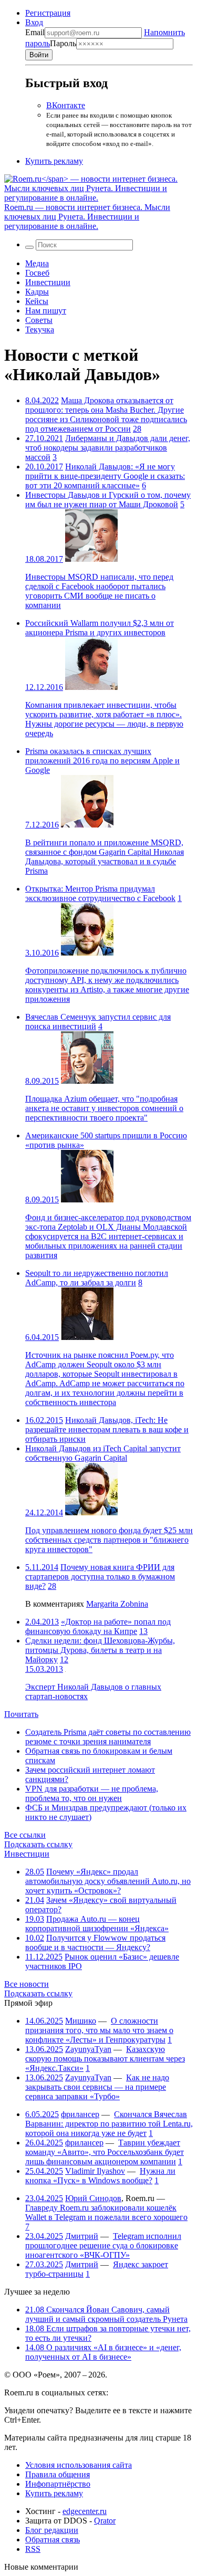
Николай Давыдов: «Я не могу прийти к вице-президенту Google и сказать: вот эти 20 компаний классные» (105, 476)
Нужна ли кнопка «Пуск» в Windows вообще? (100, 2176)
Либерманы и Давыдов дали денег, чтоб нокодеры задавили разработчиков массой (108, 448)
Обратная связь (53, 2540)
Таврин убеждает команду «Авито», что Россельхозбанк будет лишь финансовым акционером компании (105, 2152)
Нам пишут (46, 311)
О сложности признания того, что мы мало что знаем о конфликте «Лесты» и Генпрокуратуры (99, 2030)
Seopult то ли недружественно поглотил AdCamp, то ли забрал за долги (97, 1278)
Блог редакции (52, 2530)
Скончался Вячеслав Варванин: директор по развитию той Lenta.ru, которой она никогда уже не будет (109, 2124)
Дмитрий (82, 2236)
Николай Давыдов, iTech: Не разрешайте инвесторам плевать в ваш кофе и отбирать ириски (107, 1430)
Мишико (81, 2021)
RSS (33, 2549)
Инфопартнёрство (58, 2484)
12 (64, 1659)
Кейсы (37, 301)
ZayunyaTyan (88, 2049)
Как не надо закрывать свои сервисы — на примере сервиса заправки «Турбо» (97, 2087)
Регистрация (48, 13)
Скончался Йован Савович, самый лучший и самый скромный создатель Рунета (106, 2314)
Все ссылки (25, 1835)
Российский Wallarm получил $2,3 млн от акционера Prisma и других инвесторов (100, 628)
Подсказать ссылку (38, 1844)
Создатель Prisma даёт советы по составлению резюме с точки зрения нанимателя (108, 1737)
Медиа (37, 263)
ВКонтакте (66, 105)
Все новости (27, 1984)
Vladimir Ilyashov (95, 2171)
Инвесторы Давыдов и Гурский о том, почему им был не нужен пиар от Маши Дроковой (108, 500)
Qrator (105, 2521)
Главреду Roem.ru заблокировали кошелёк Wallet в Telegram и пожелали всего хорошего (106, 2212)
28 (137, 429)
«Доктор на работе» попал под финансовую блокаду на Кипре (98, 1626)
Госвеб (37, 273)
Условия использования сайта (79, 2465)
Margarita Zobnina (117, 1604)
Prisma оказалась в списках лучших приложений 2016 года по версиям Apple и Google (102, 761)
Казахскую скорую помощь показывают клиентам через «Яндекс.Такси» (105, 2059)
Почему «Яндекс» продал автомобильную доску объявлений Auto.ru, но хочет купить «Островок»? (108, 1881)
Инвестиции (48, 282)
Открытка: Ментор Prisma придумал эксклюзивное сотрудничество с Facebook (100, 893)
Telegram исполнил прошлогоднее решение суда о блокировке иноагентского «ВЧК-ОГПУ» (103, 2245)
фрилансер (80, 2114)
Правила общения (58, 2474)
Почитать (21, 1714)
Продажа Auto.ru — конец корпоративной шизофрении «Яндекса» (97, 1924)
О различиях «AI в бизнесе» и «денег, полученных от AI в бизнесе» (103, 2352)
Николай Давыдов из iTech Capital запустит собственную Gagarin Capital (103, 1453)
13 (143, 1631)
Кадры (37, 292)
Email (35, 32)
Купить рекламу (54, 161)
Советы (39, 320)
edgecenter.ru (85, 2511)
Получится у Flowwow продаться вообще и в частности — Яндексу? (95, 1943)
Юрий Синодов (93, 2198)
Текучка (40, 329)
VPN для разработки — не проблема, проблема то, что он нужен (92, 1793)
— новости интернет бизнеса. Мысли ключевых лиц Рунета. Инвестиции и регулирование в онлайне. (87, 217)
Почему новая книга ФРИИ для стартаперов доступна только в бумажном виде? (100, 1577)
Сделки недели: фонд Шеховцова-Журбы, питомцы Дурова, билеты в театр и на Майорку (100, 1650)
